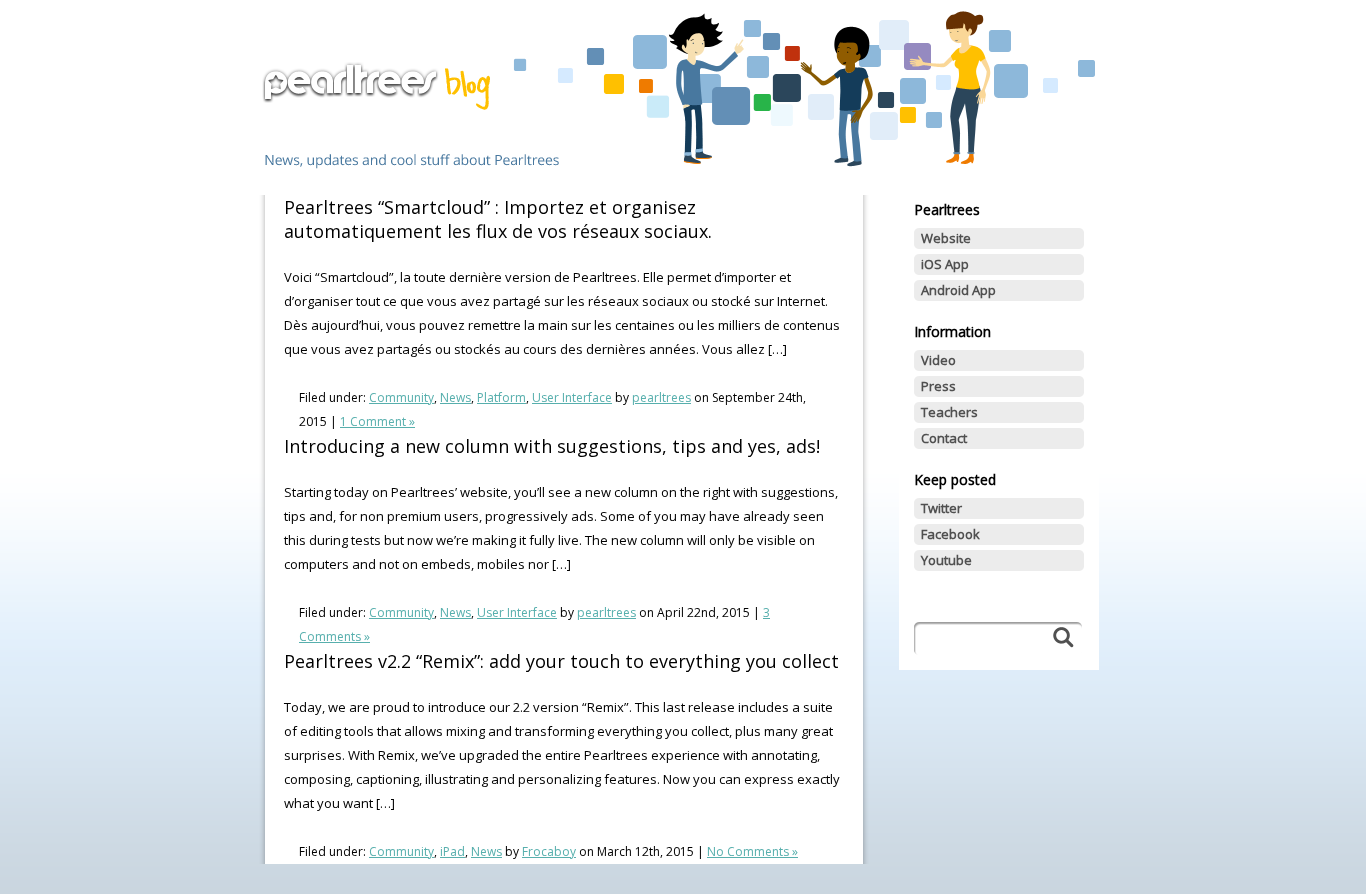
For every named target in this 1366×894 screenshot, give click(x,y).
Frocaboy (549, 851)
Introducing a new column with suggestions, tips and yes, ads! (552, 446)
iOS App (945, 264)
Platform (501, 397)
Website (946, 238)
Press (938, 386)
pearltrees (661, 397)
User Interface (572, 397)
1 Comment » (377, 421)
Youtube (946, 560)
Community (401, 397)
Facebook (950, 534)
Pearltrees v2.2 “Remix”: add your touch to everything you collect (561, 661)
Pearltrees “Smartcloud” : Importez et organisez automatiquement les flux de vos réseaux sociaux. (498, 219)
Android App (958, 290)
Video (938, 360)
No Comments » (752, 851)
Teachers (949, 412)
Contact (944, 438)
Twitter (941, 508)
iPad (452, 851)
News (455, 397)
